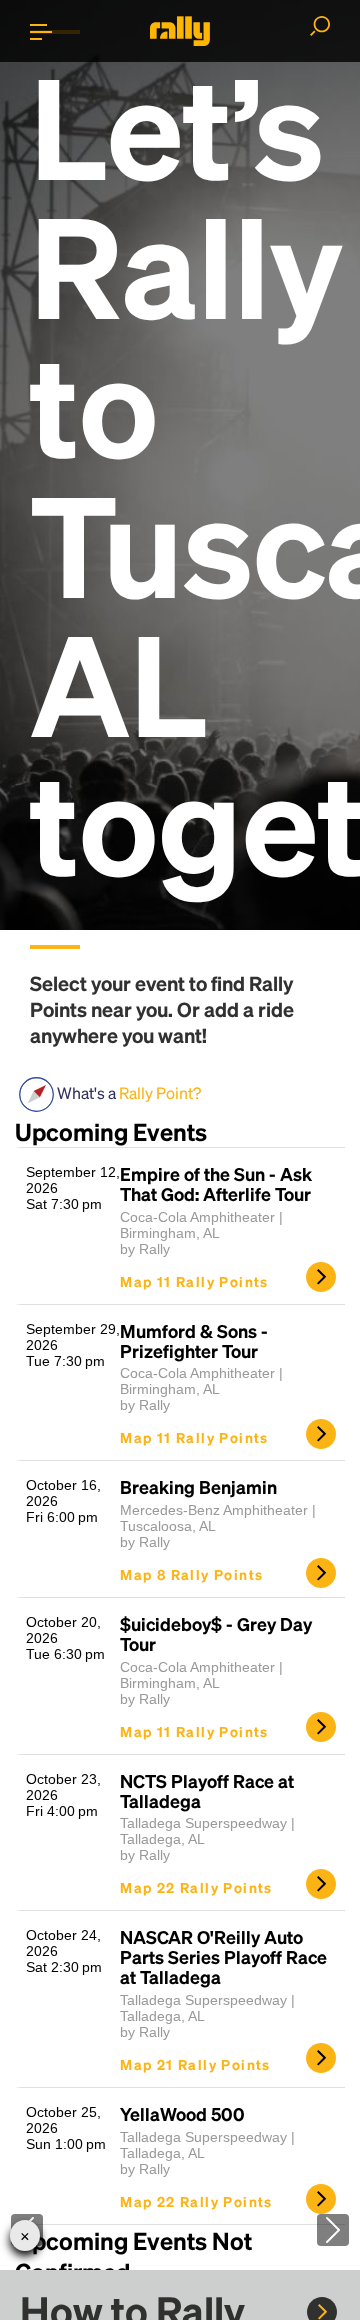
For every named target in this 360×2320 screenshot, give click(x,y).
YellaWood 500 (182, 2114)
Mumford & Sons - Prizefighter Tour (194, 1341)
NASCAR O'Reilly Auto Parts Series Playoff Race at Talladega (223, 1956)
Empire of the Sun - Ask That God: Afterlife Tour (216, 1184)
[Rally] (180, 31)
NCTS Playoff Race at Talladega (207, 1791)
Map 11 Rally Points (194, 1281)
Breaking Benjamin (198, 1487)
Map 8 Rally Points (191, 1574)
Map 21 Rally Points (195, 2064)
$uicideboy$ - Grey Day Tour (216, 1634)
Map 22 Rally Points (196, 1887)
